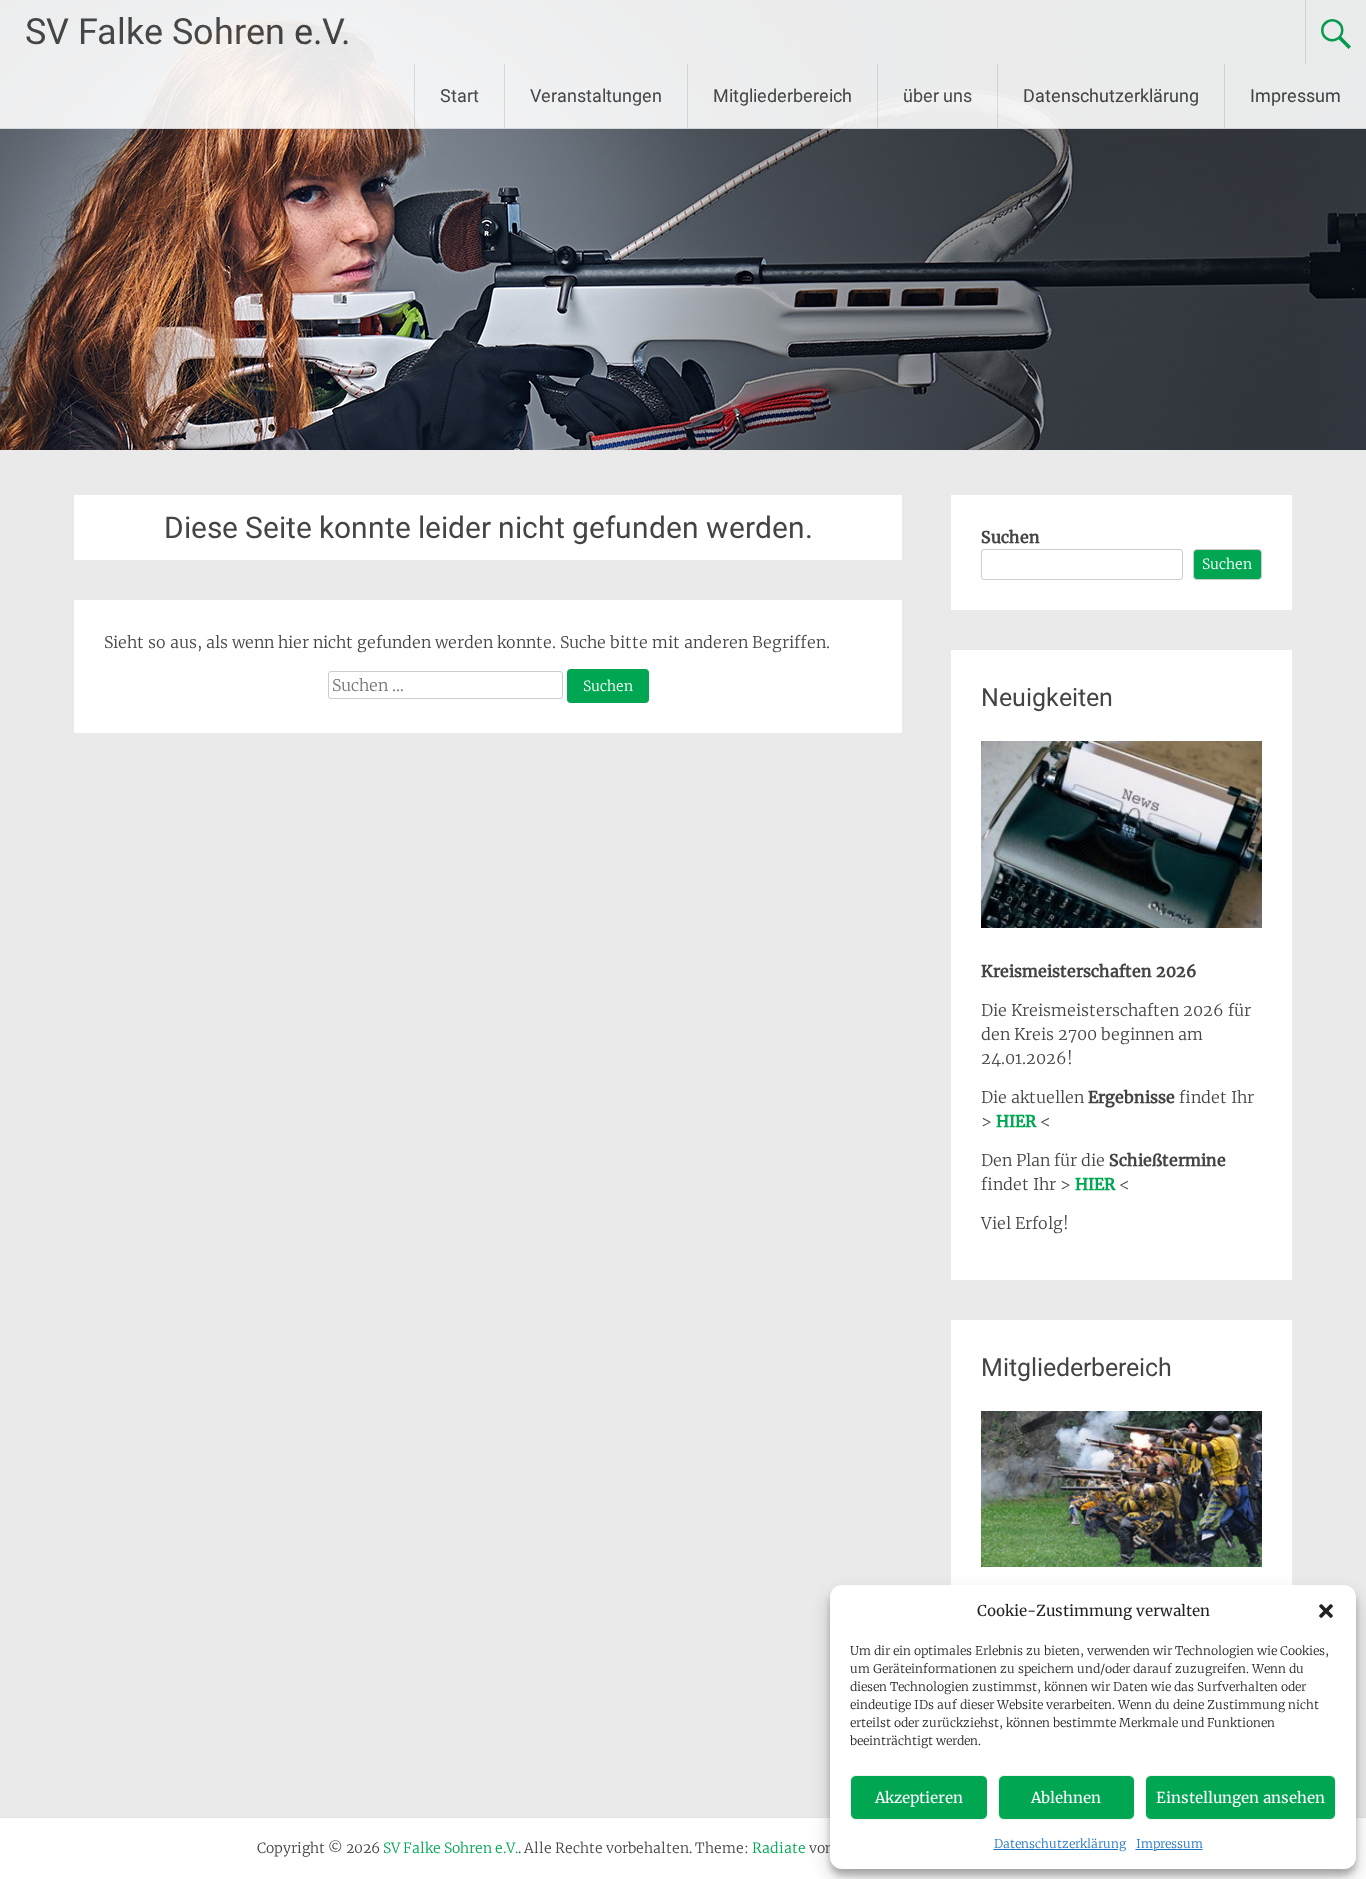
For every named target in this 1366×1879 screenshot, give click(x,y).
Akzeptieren (919, 1797)
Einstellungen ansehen (1240, 1797)
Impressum (1169, 1843)
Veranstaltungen (596, 95)
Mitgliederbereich (782, 95)
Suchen (1010, 537)
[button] (1326, 1611)
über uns (937, 95)
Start (459, 95)
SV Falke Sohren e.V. (187, 32)
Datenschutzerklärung (1060, 1843)
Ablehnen (1066, 1797)
